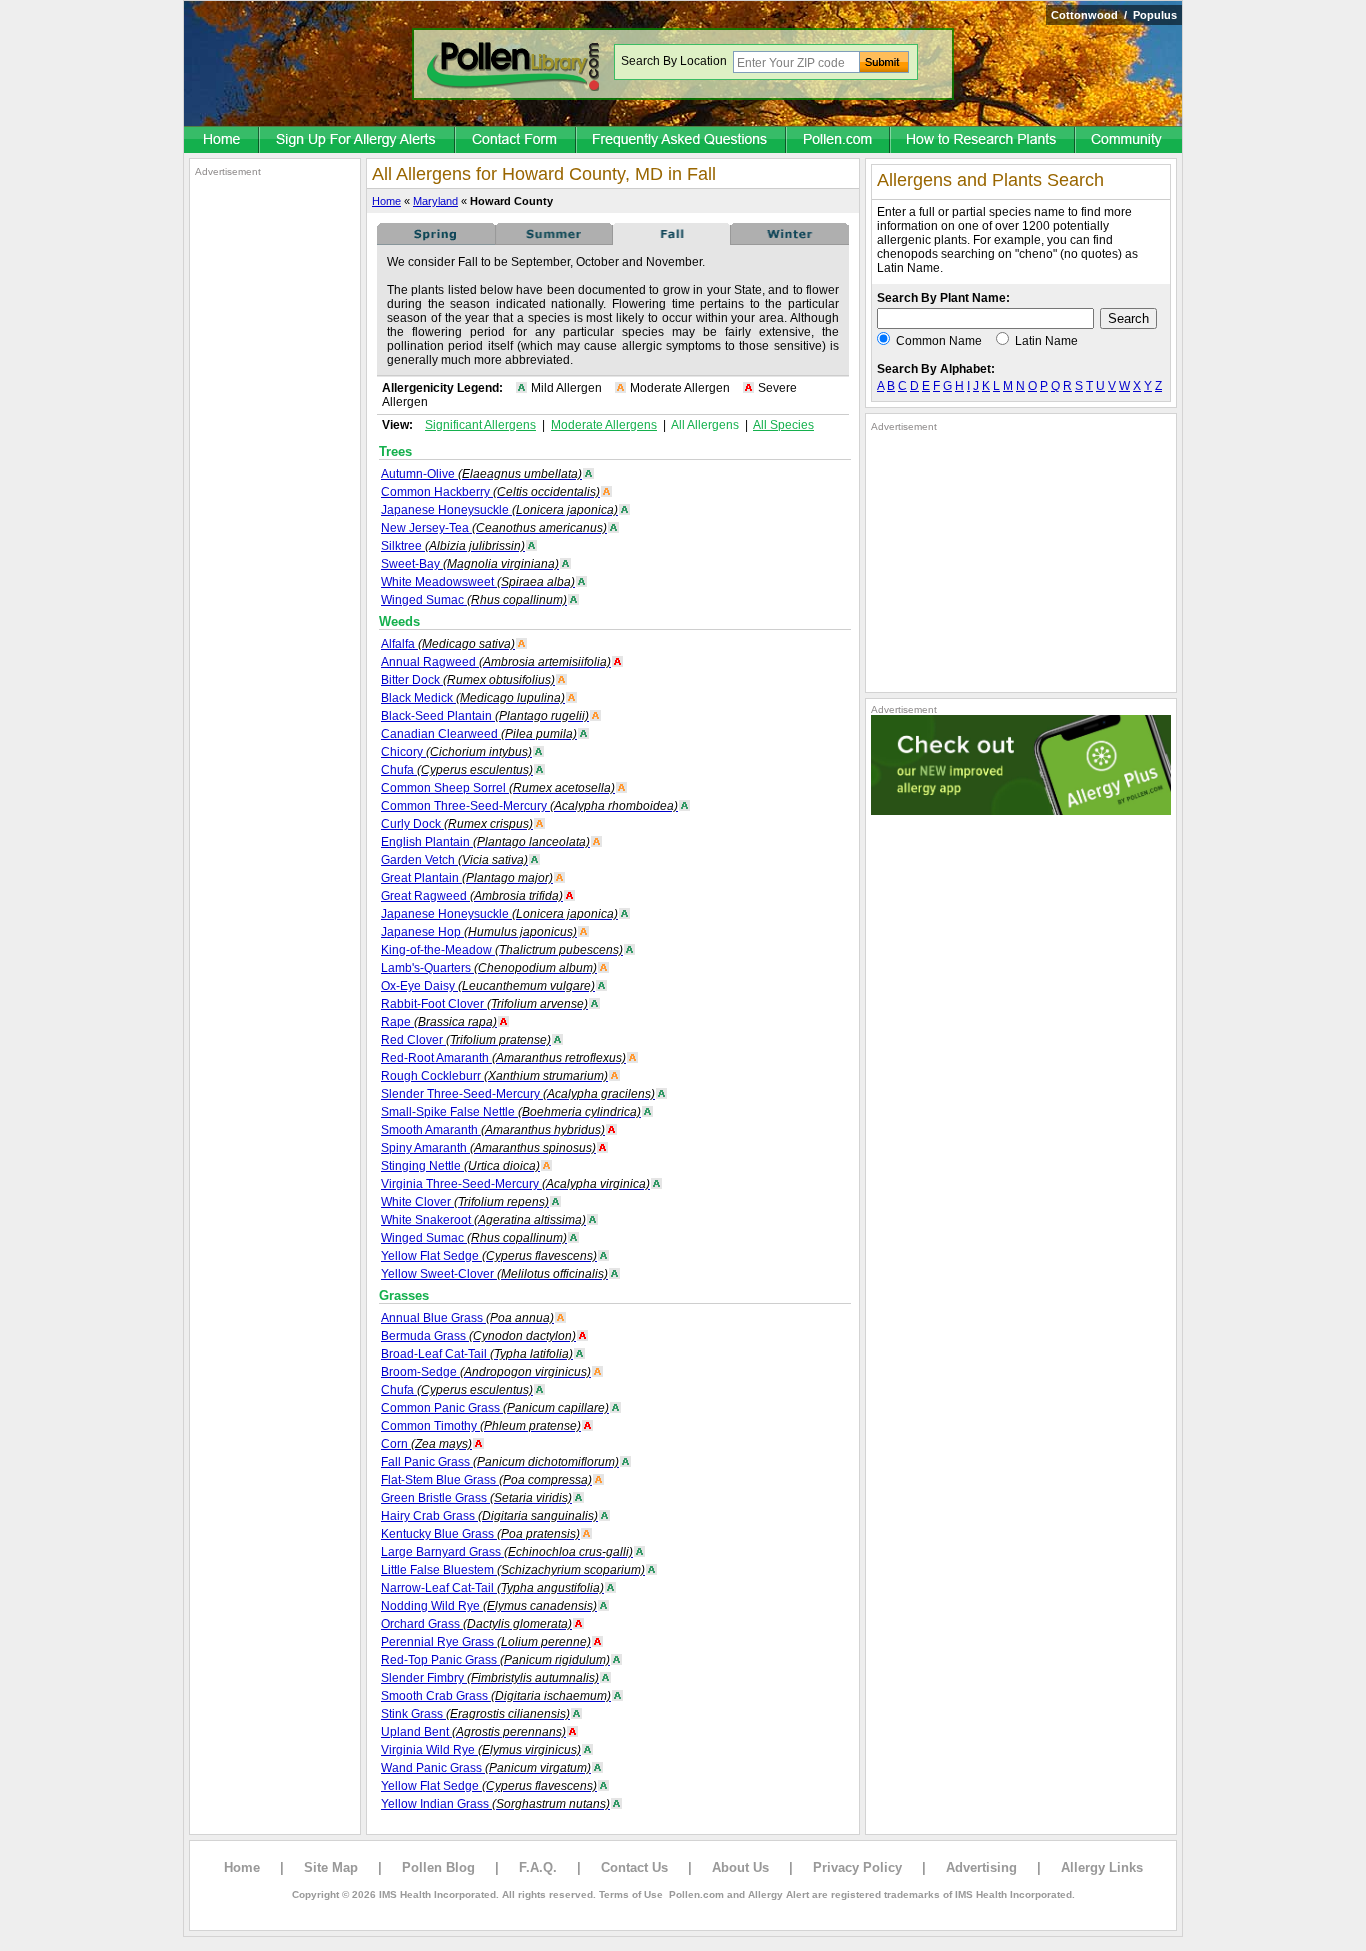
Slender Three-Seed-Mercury (518, 1094)
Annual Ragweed (496, 662)
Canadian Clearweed (479, 734)
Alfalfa (448, 644)
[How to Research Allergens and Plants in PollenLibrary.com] (983, 141)
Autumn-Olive (481, 474)
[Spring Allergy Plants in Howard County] (436, 241)
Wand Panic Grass (486, 1768)
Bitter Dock (468, 680)
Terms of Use (631, 1894)
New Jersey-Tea (494, 528)
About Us (740, 1867)
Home (386, 201)
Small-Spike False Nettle (511, 1112)
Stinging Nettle (460, 1166)
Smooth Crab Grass (496, 1696)
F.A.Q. (538, 1867)
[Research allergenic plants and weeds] (222, 141)
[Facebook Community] (1129, 141)
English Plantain (485, 842)
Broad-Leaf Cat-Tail (477, 1354)
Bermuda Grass (478, 1336)
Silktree (453, 546)
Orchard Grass (476, 1624)
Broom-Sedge (486, 1372)
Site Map (331, 1867)
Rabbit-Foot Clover (484, 1004)
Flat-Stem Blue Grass (486, 1480)
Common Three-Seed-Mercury (529, 806)
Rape (439, 1022)
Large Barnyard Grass (507, 1552)
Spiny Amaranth (488, 1148)
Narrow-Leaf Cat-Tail (492, 1588)
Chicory (456, 752)
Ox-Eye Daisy (488, 986)
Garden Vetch (454, 860)
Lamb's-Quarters (489, 968)
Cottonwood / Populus (1114, 15)
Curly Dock (457, 824)
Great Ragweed (472, 896)
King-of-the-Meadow (502, 950)
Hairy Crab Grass (489, 1516)
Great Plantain (467, 878)
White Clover (465, 1202)
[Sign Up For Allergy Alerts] (358, 141)
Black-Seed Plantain (485, 716)
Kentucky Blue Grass (480, 1534)
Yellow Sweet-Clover (494, 1274)
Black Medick (473, 698)
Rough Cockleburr (494, 1076)
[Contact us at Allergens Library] (516, 141)
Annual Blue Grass (467, 1318)
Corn (426, 1444)
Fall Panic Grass (500, 1462)
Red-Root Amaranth (503, 1058)
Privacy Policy (857, 1867)
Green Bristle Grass (476, 1498)
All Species (783, 425)
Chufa (457, 770)
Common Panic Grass (495, 1408)
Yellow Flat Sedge (489, 1256)
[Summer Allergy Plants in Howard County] (554, 241)
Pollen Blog (438, 1867)
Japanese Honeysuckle (499, 510)
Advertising (981, 1867)
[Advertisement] (275, 478)
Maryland (435, 201)
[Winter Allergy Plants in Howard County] (790, 241)
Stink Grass (475, 1714)
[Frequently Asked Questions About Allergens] (682, 141)
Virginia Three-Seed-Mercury (515, 1184)
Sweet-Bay (470, 564)
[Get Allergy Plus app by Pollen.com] (1021, 811)
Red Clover (466, 1040)
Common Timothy (481, 1426)
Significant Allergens (480, 425)
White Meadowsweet (478, 582)
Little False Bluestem (513, 1570)
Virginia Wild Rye (481, 1750)
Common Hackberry (490, 492)
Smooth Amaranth (493, 1130)
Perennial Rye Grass (486, 1642)
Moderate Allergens (604, 425)
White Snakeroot (483, 1220)
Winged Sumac (474, 600)
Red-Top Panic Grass (495, 1660)
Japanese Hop (479, 932)
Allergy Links (1102, 1867)
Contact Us (634, 1867)
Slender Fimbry (490, 1678)
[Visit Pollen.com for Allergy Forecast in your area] (839, 141)
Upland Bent (473, 1732)
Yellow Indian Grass (495, 1804)
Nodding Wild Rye (489, 1606)
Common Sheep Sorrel (498, 788)
